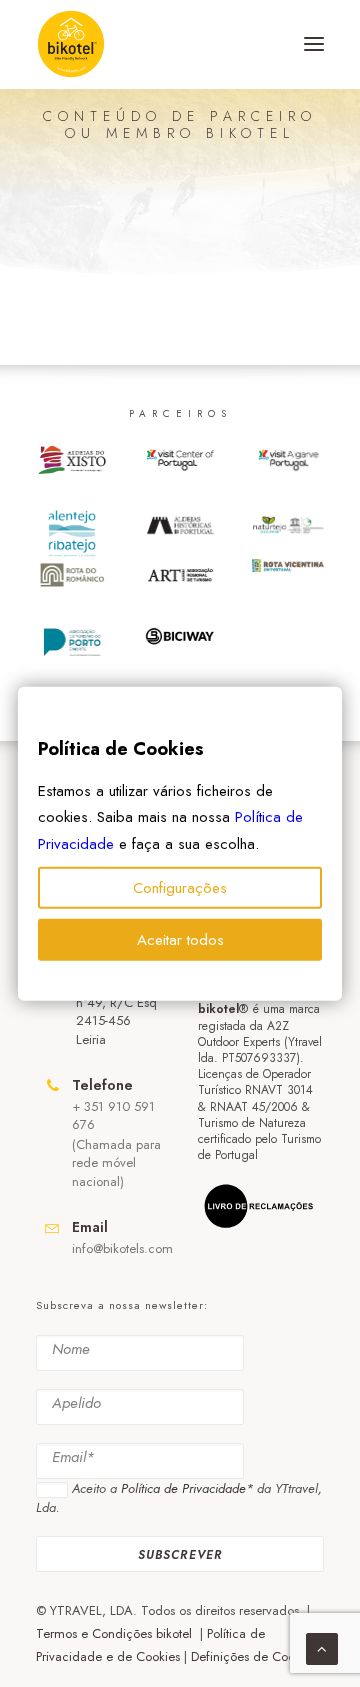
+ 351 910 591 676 (113, 1115)
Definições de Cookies (253, 1656)
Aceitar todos (180, 940)
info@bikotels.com (122, 1248)
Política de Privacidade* (187, 1488)
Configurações (180, 888)
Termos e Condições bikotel (116, 1633)
